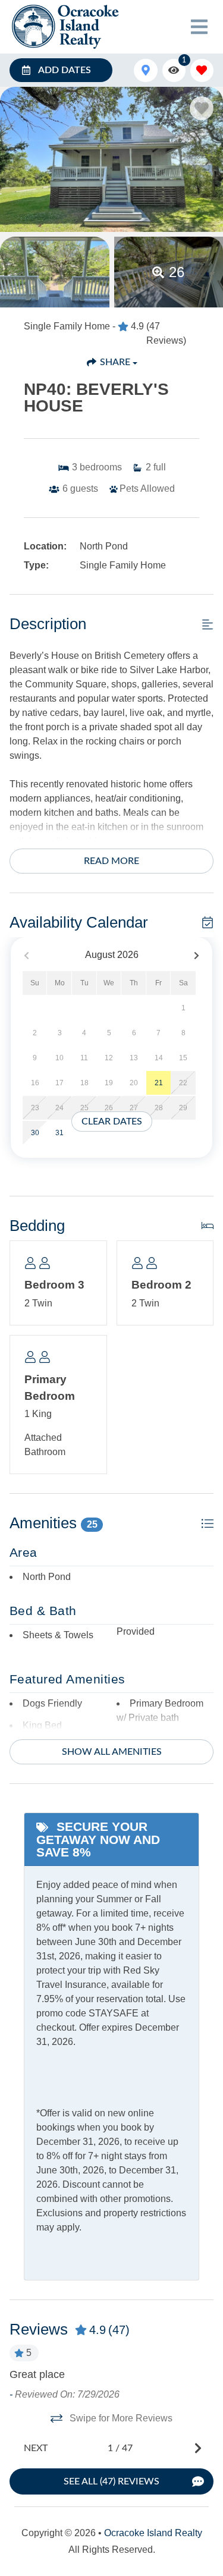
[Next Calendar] (197, 955)
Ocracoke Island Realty (153, 2533)
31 (59, 1133)
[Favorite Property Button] (202, 108)
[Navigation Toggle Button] (199, 27)
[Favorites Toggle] (202, 70)
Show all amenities (112, 1752)
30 (35, 1133)
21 (159, 1083)
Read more (111, 861)
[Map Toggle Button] (145, 70)
